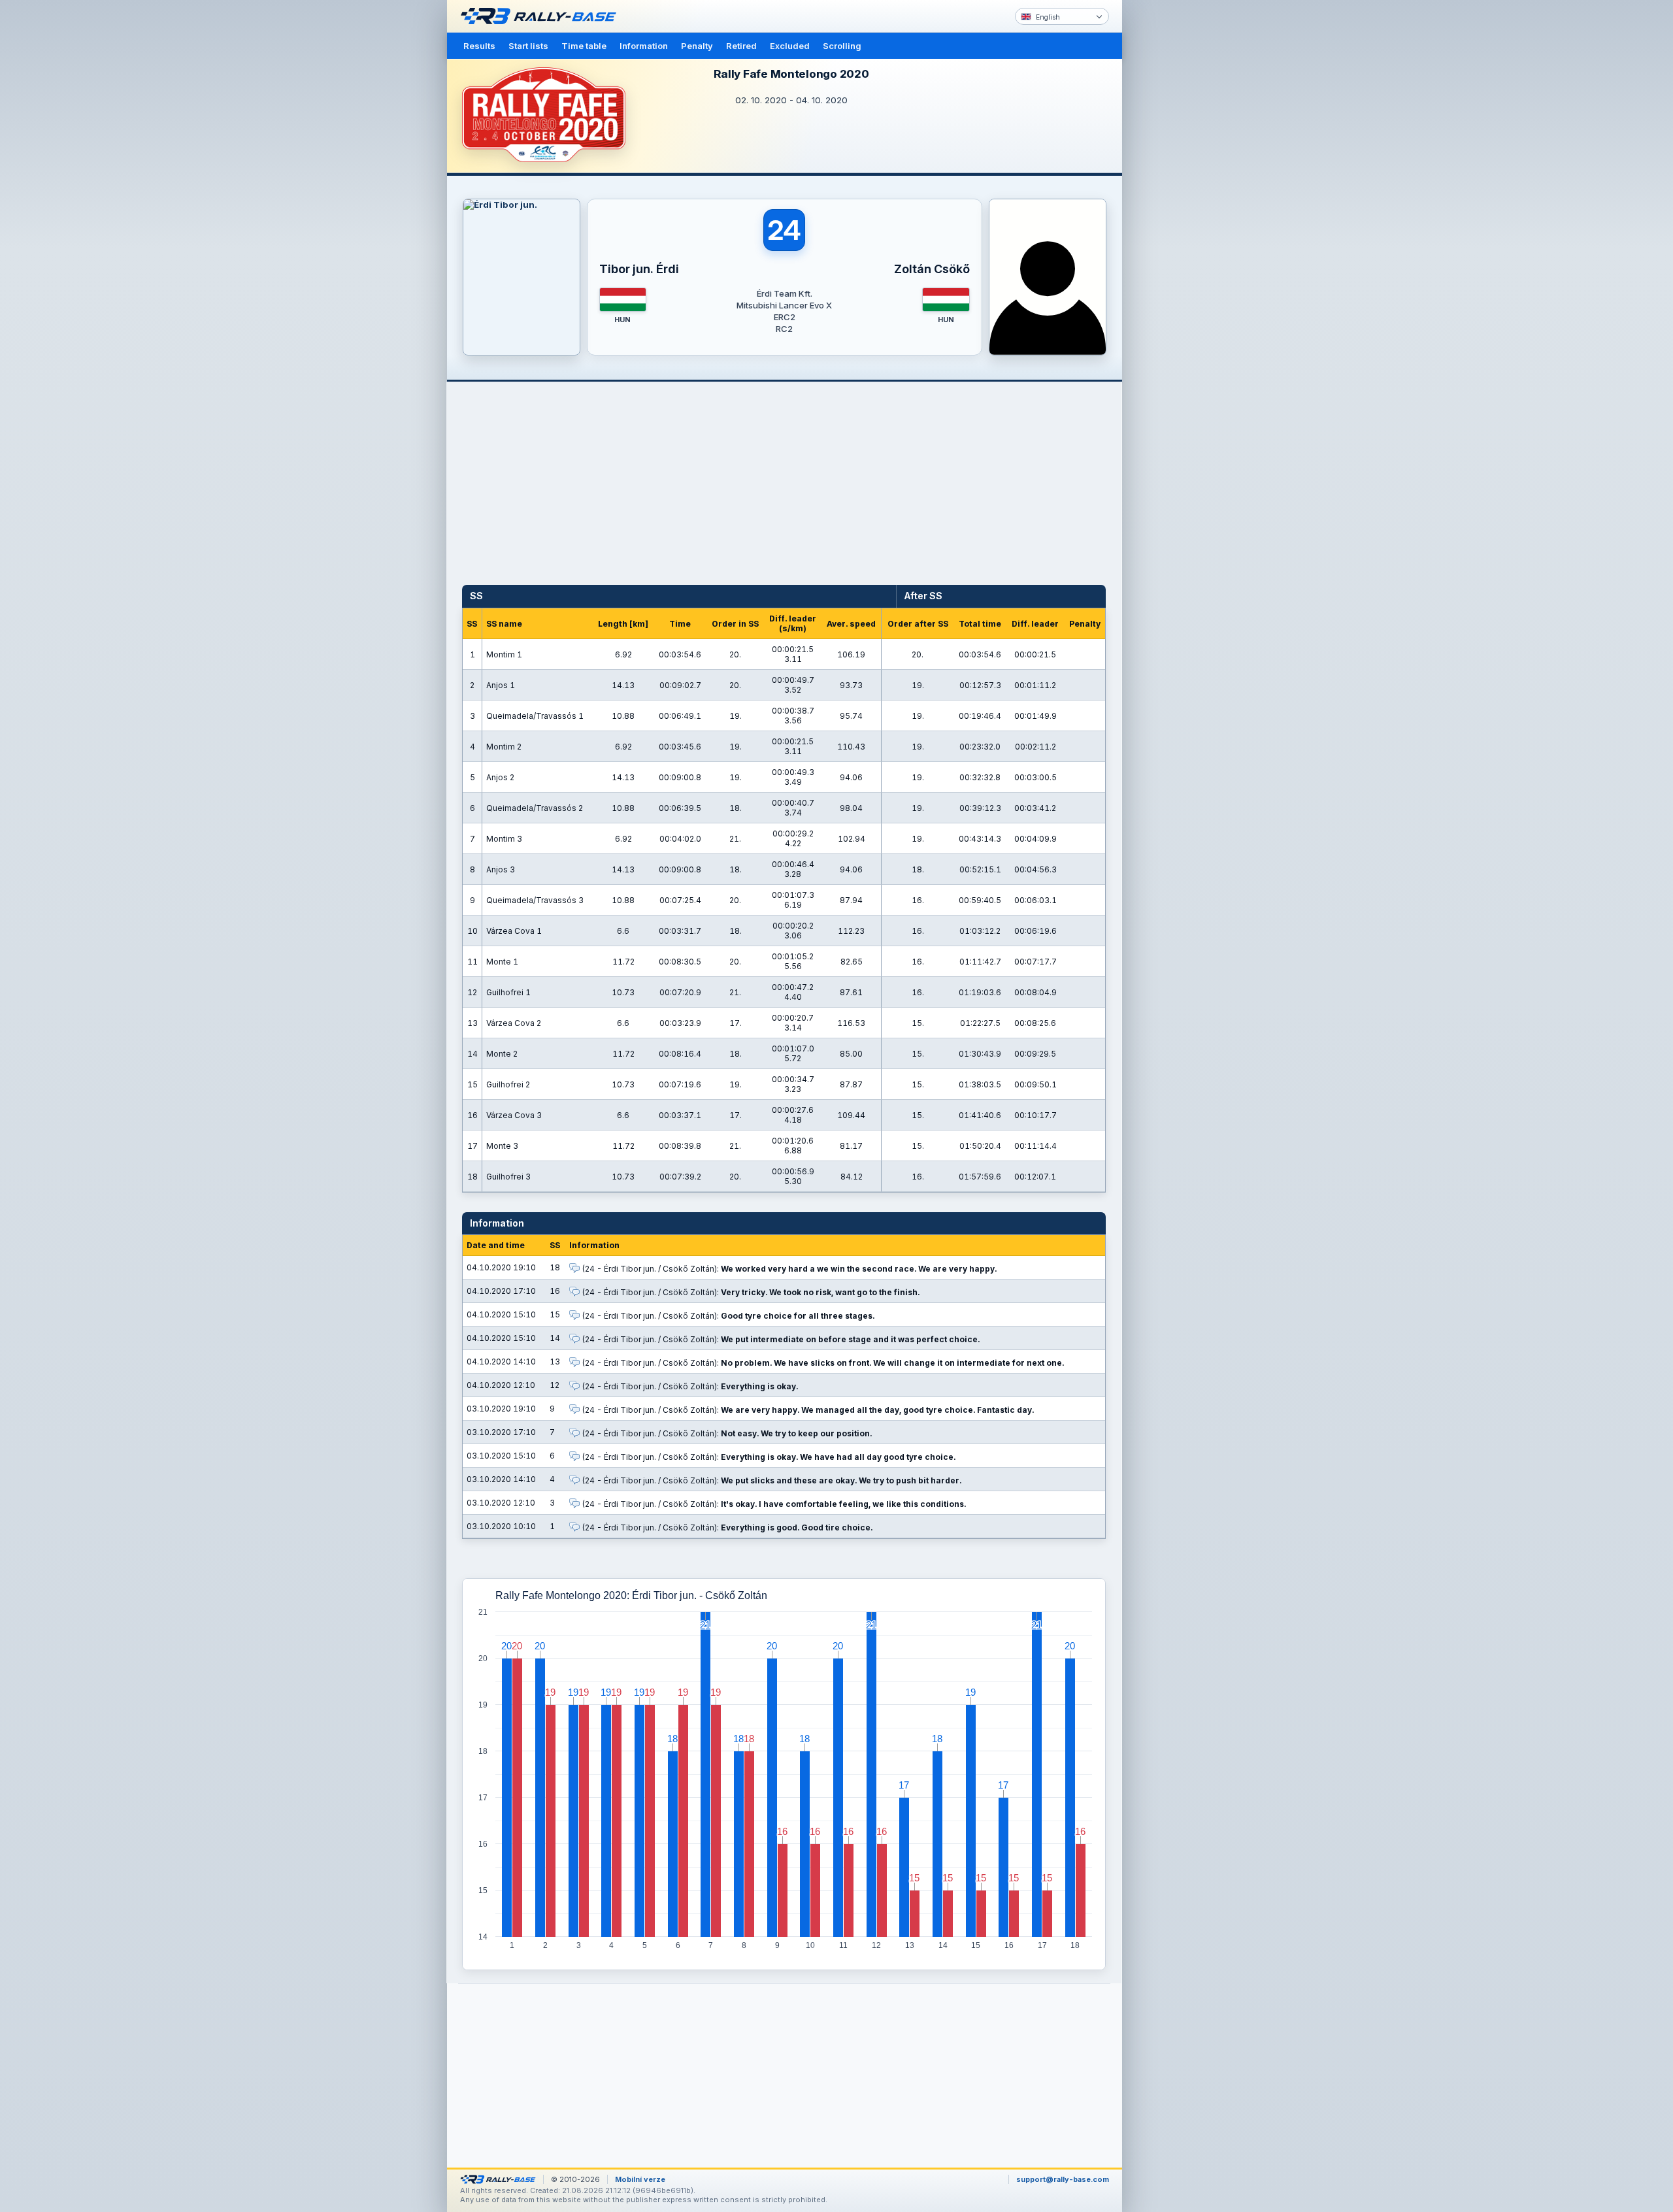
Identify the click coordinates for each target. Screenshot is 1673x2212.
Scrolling (842, 46)
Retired (741, 46)
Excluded (790, 46)
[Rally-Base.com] (542, 16)
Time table (584, 46)
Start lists (528, 46)
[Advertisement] (1178, 203)
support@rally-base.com (1063, 2179)
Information (644, 46)
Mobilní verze (640, 2179)
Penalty (697, 46)
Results (479, 46)
